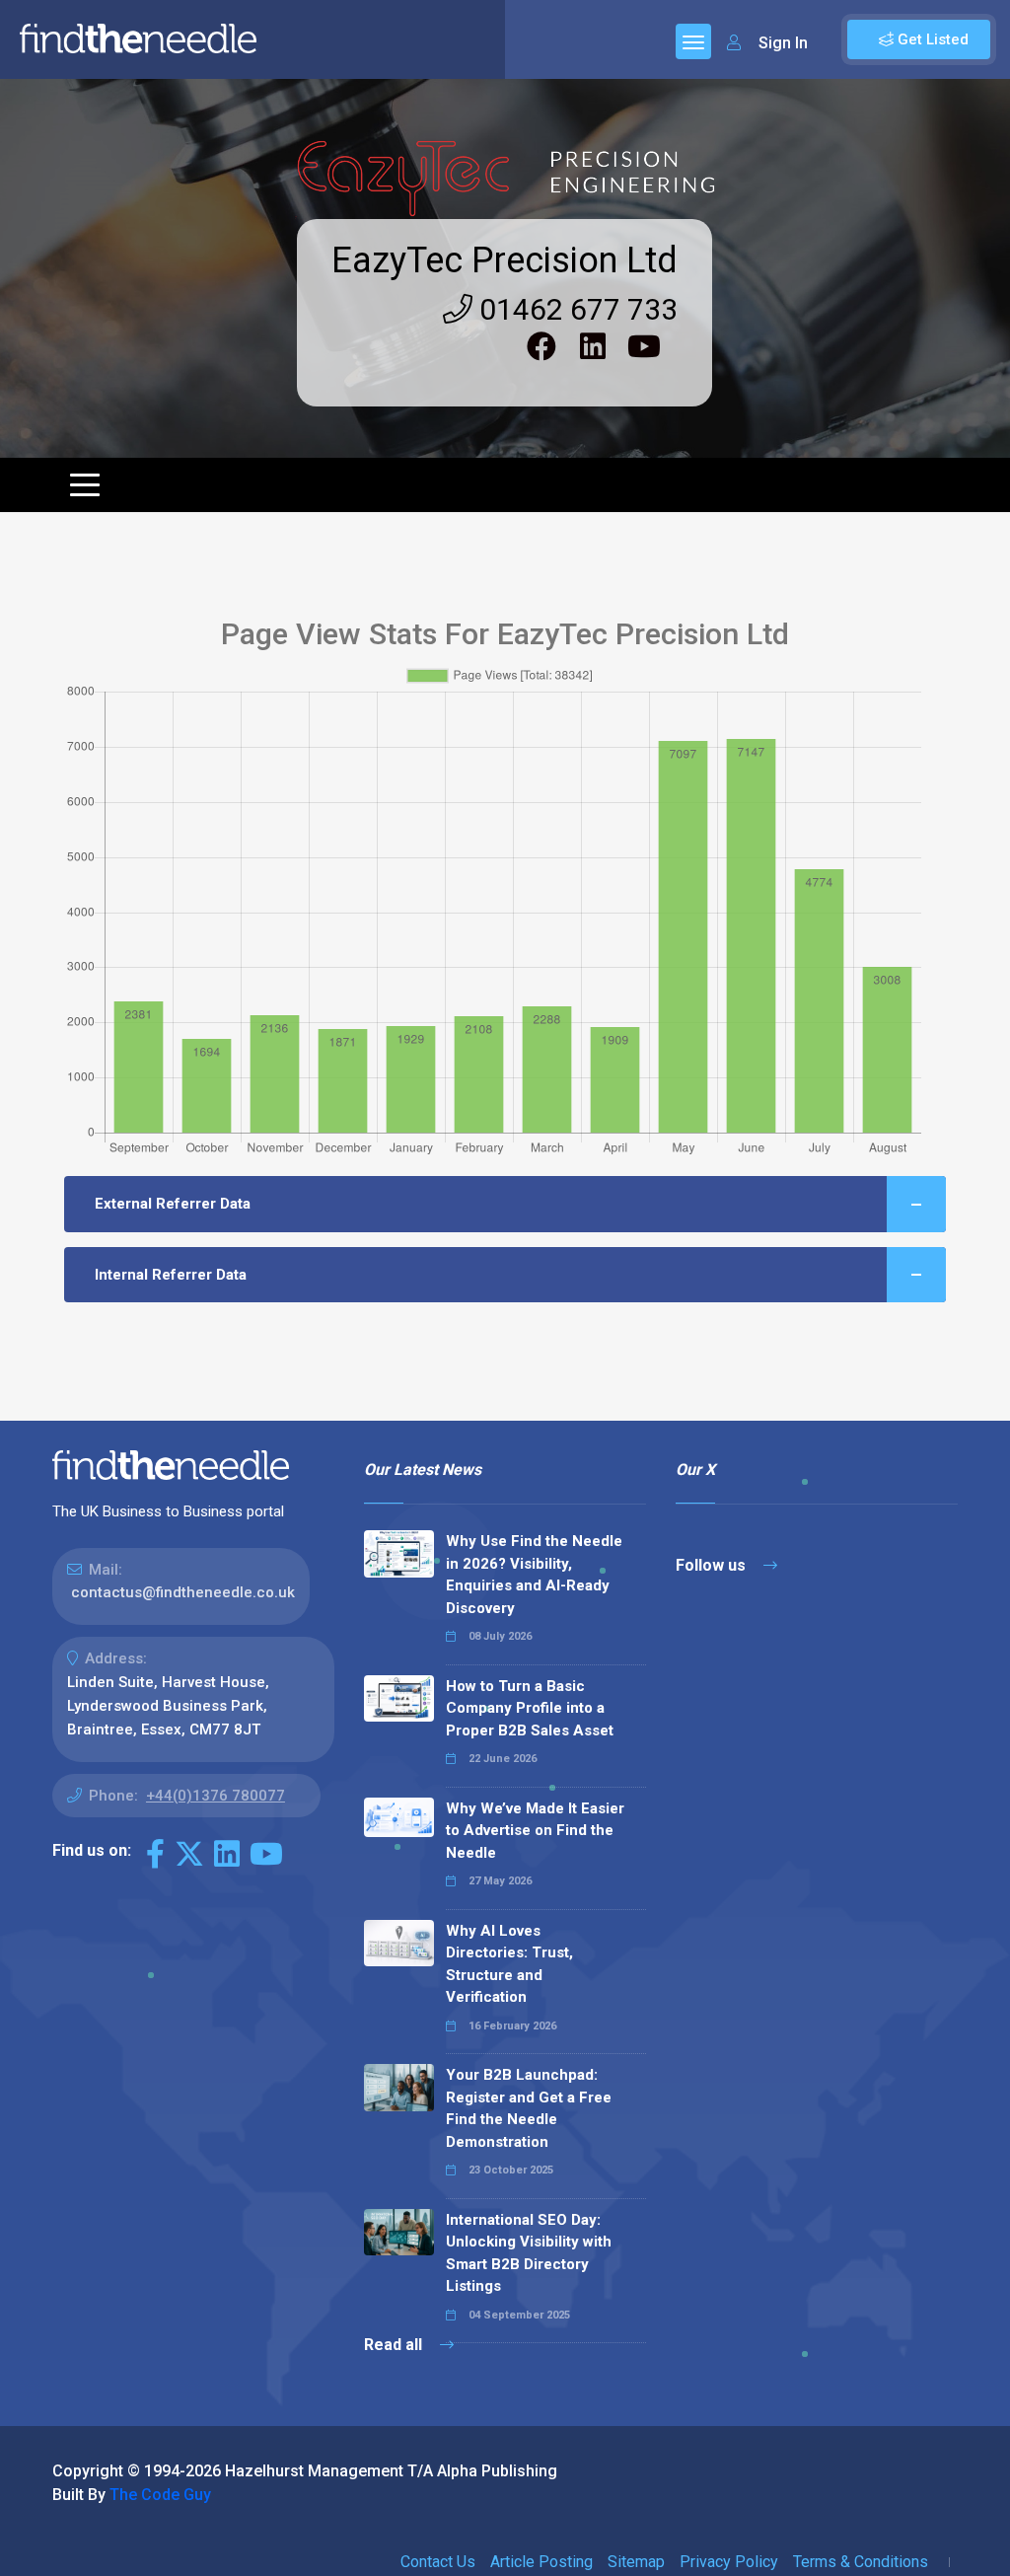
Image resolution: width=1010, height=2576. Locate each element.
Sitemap (636, 2562)
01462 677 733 (575, 309)
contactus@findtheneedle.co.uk (183, 1592)
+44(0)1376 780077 (216, 1796)
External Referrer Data (173, 1204)
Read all (395, 2345)
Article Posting (541, 2562)
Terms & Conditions (861, 2562)
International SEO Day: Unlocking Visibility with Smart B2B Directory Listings (529, 2253)
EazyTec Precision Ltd (505, 260)
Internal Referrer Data (171, 1275)
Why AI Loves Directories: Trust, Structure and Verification (509, 1964)
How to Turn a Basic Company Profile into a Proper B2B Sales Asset (530, 1708)
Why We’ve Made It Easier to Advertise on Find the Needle (535, 1831)
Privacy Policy (729, 2562)
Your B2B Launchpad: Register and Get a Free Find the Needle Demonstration (529, 2108)
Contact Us (438, 2562)
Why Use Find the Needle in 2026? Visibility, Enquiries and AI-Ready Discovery (534, 1575)
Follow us (713, 1565)
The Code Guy (160, 2495)
